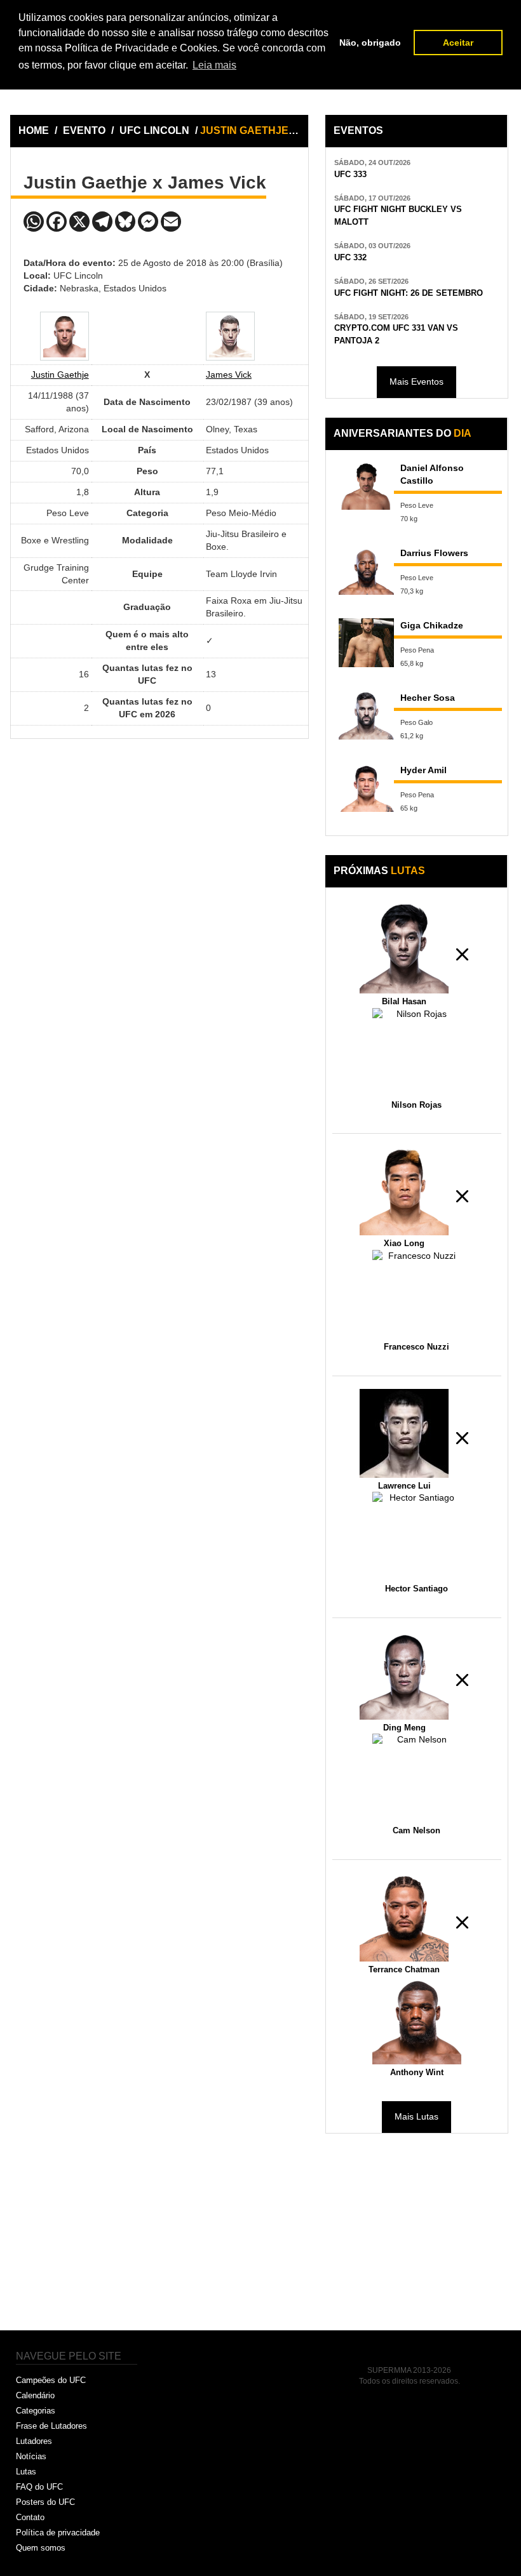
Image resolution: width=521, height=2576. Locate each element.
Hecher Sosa (428, 698)
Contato (30, 2517)
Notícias (31, 2456)
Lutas (26, 2472)
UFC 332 (350, 258)
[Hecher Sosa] (367, 715)
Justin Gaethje (60, 375)
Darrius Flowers (434, 553)
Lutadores (34, 2441)
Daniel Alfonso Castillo (432, 474)
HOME (34, 130)
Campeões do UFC (51, 2380)
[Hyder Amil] (367, 787)
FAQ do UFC (39, 2487)
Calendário (35, 2395)
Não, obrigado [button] (370, 43)
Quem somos (41, 2548)
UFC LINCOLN (156, 130)
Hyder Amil (423, 770)
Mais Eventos (416, 382)
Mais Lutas (416, 2116)
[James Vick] (230, 336)
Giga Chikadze (432, 625)
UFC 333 (350, 175)
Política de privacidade (58, 2533)
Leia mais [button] (214, 65)
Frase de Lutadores (51, 2426)
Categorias (36, 2411)
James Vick (229, 375)
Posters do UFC (45, 2502)
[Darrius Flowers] (367, 570)
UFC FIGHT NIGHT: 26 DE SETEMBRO (409, 293)
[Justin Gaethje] (64, 336)
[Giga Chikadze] (367, 643)
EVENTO (84, 130)
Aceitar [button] (458, 43)
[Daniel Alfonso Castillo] (367, 485)
